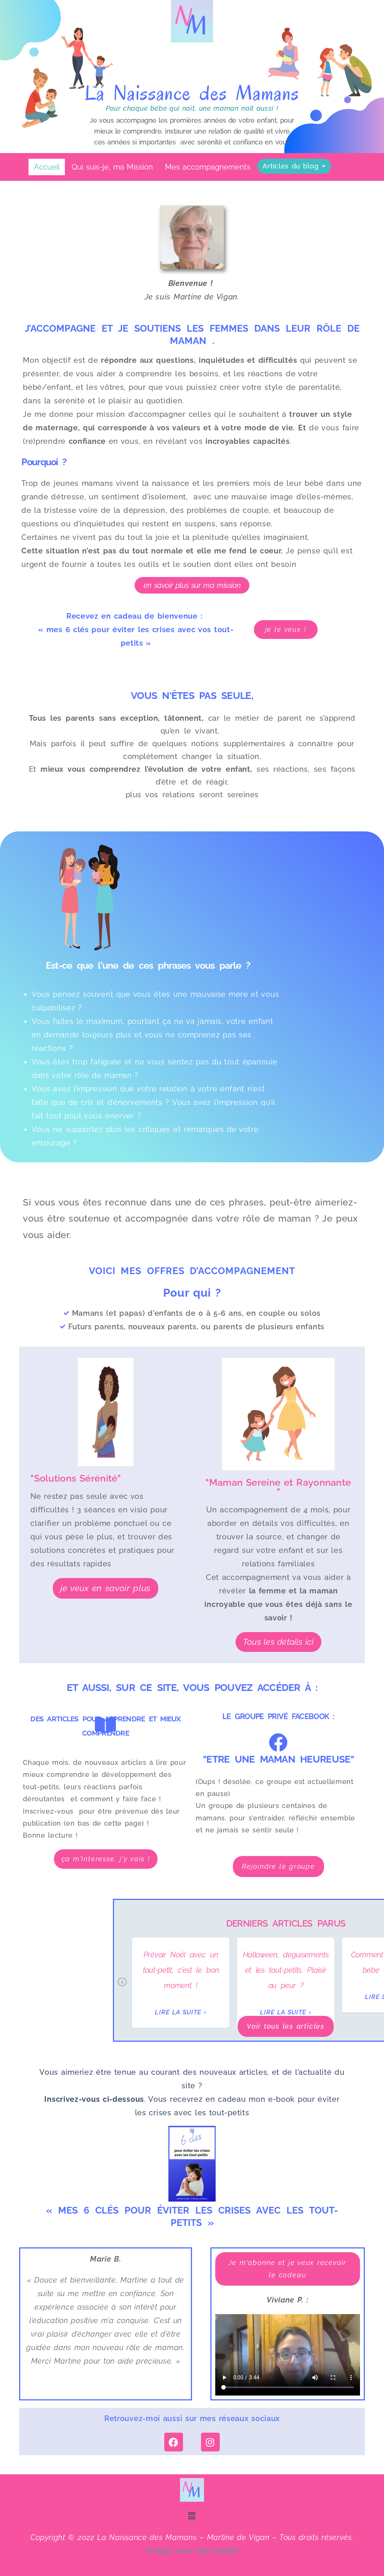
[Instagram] (210, 2442)
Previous (122, 1987)
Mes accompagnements (208, 167)
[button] (294, 166)
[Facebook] (174, 2442)
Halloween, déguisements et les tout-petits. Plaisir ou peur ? (286, 1970)
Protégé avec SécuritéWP (192, 2551)
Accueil (47, 167)
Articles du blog (290, 166)
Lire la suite (178, 2012)
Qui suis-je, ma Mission (112, 167)
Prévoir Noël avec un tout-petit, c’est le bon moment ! (181, 1970)
